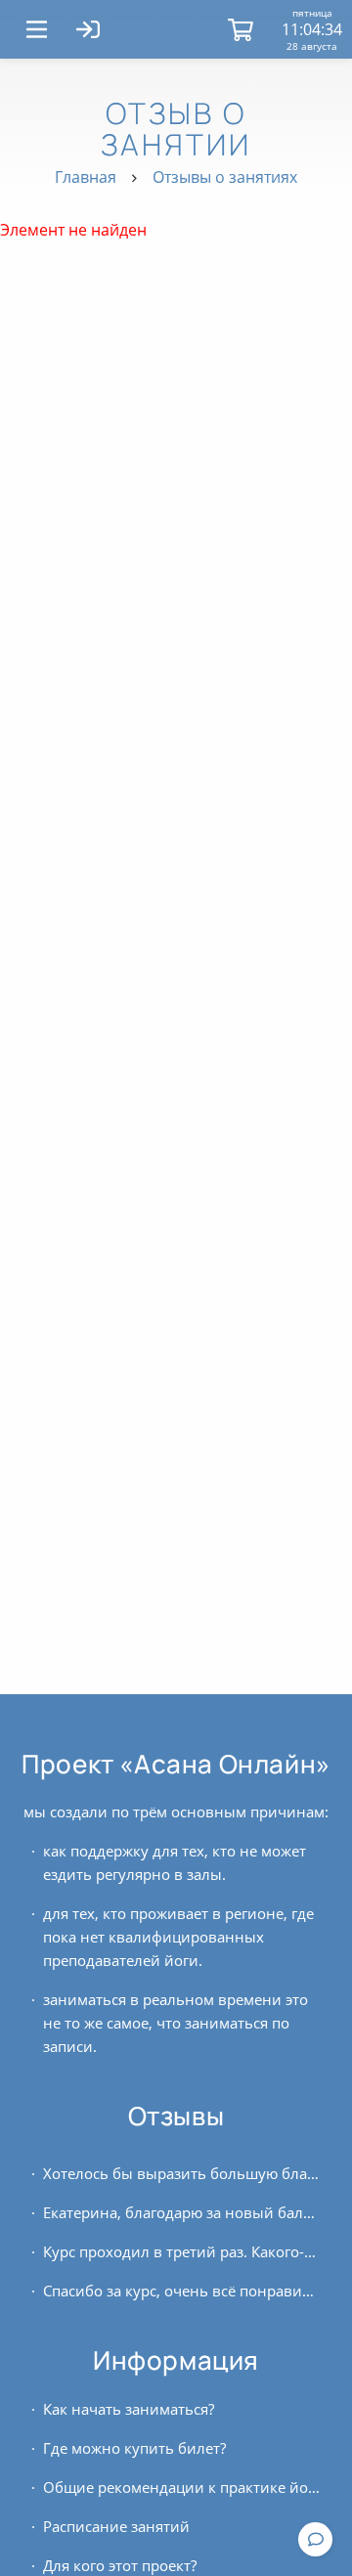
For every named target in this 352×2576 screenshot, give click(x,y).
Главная (86, 177)
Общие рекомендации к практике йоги (182, 2487)
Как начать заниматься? (129, 2409)
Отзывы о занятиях (225, 177)
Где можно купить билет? (134, 2448)
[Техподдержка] (315, 2539)
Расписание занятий (116, 2526)
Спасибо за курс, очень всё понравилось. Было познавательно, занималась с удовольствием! (182, 2291)
